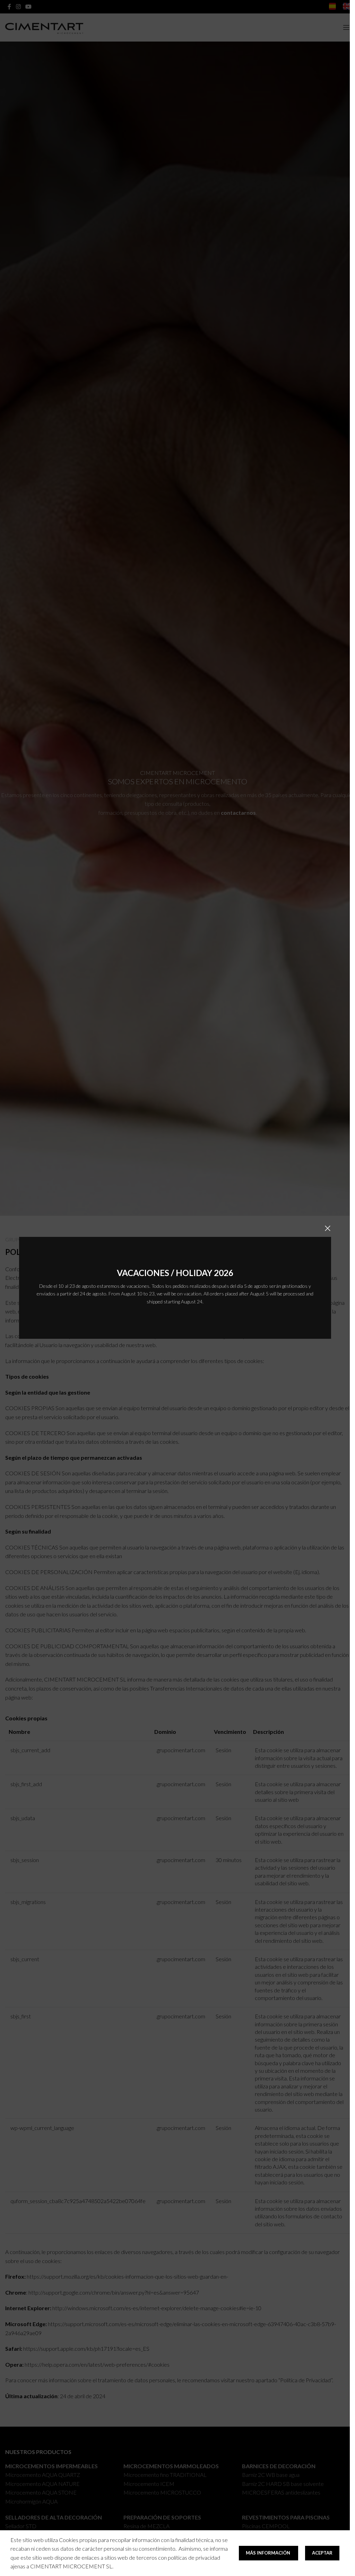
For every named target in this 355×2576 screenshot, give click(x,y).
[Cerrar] (328, 1228)
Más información (269, 2553)
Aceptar (322, 2553)
